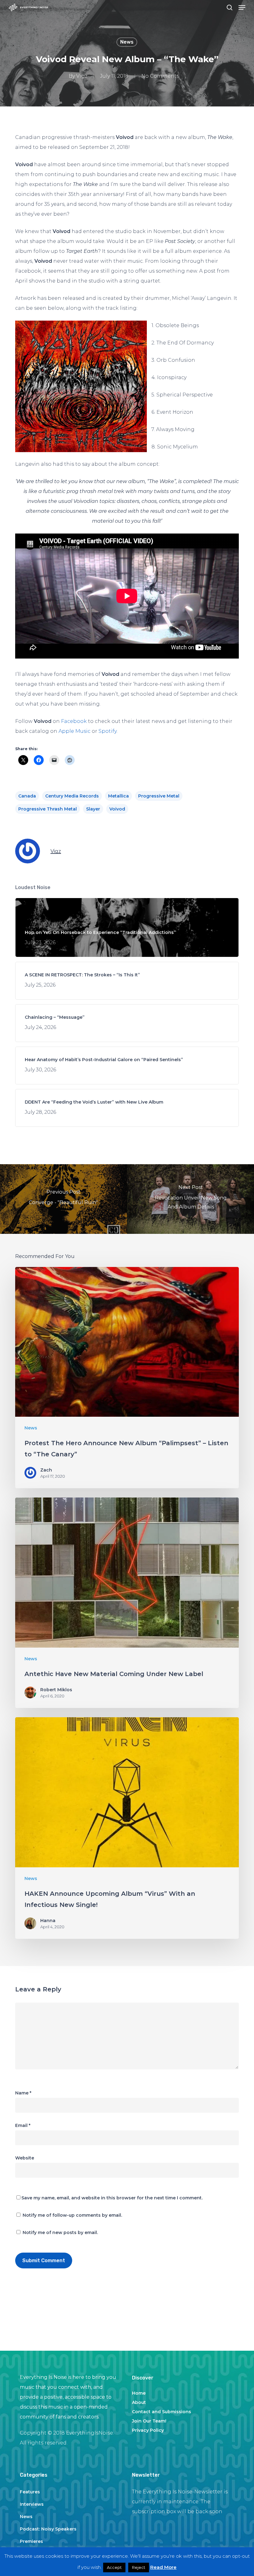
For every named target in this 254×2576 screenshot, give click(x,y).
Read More (163, 2567)
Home (139, 2393)
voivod (117, 809)
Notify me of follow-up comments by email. (72, 2215)
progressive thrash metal (48, 809)
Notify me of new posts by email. (60, 2232)
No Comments (160, 76)
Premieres (31, 2541)
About (139, 2402)
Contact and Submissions (162, 2412)
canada (27, 796)
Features (30, 2492)
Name (23, 2093)
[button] (242, 7)
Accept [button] (114, 2567)
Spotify (107, 731)
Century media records (72, 796)
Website (25, 2158)
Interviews (32, 2504)
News (127, 42)
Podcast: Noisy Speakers (48, 2529)
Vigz (82, 76)
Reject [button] (139, 2567)
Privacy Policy (148, 2430)
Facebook (74, 721)
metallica (118, 796)
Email (23, 2125)
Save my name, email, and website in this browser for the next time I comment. (112, 2198)
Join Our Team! (149, 2421)
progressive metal (159, 796)
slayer (93, 809)
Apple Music (74, 731)
